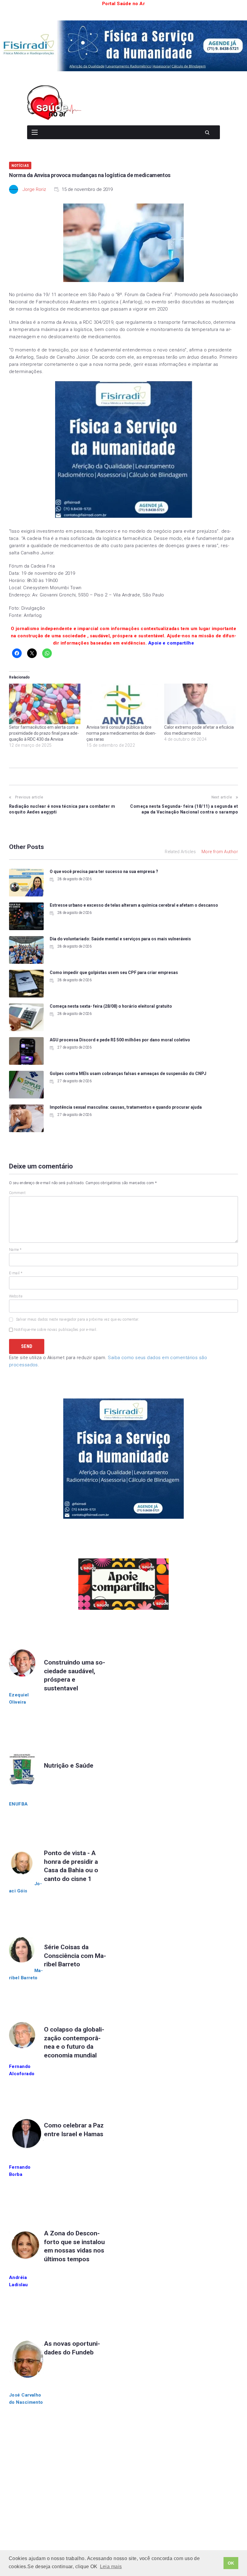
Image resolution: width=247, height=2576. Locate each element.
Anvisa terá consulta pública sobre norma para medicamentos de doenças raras (121, 733)
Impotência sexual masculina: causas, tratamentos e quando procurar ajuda (126, 1107)
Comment (17, 1193)
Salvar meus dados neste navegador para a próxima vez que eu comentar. (78, 1319)
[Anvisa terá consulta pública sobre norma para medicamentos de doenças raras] (122, 704)
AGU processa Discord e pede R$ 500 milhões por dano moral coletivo (120, 1040)
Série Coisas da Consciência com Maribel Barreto (75, 1956)
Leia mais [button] (111, 2567)
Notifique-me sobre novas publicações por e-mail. (56, 1330)
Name (15, 1250)
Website (16, 1296)
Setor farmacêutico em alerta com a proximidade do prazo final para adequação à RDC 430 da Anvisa (44, 733)
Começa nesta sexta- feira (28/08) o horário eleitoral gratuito (111, 1006)
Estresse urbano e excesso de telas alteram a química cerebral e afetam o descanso (134, 905)
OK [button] (231, 2563)
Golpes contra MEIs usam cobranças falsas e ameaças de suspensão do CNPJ (128, 1074)
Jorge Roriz (34, 189)
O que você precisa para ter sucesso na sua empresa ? (104, 871)
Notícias (20, 165)
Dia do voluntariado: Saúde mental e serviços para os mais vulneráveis (120, 939)
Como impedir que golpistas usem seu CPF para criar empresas (114, 973)
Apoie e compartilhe (171, 643)
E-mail (16, 1273)
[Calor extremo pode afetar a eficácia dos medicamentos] (200, 704)
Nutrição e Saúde (69, 1766)
